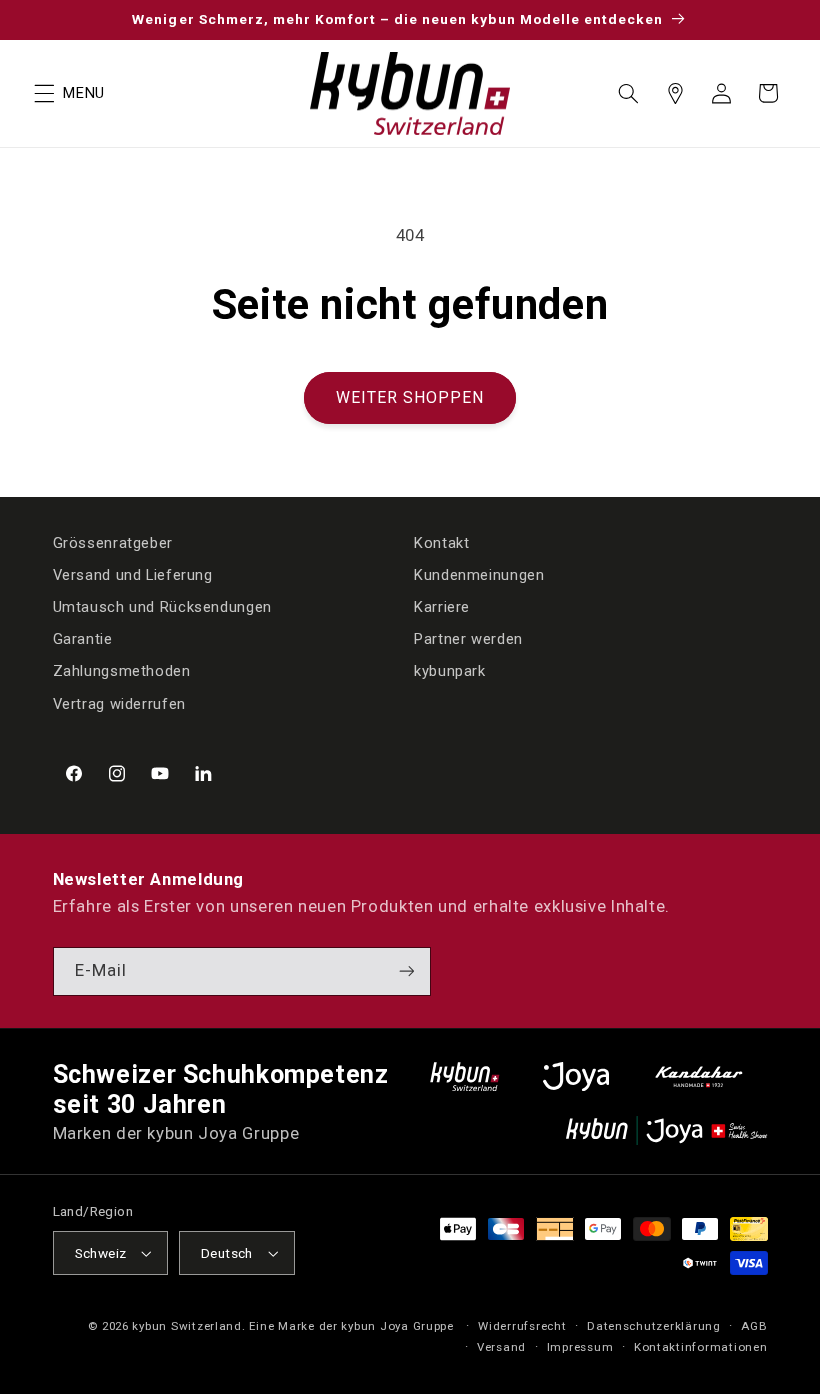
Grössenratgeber (113, 543)
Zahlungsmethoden (122, 671)
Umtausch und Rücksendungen (162, 607)
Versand (501, 1347)
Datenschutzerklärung (654, 1326)
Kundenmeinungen (479, 575)
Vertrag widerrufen (119, 704)
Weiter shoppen (410, 397)
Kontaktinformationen (701, 1347)
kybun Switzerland (187, 1326)
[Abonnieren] (406, 971)
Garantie (83, 639)
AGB (754, 1326)
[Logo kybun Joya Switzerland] (666, 1130)
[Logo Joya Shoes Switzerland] (576, 1076)
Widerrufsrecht (522, 1326)
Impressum (580, 1347)
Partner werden (468, 639)
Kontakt (441, 543)
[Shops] (675, 93)
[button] (44, 93)
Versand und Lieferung (133, 575)
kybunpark (450, 671)
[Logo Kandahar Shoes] (699, 1076)
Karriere (442, 607)
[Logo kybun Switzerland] (465, 1076)
